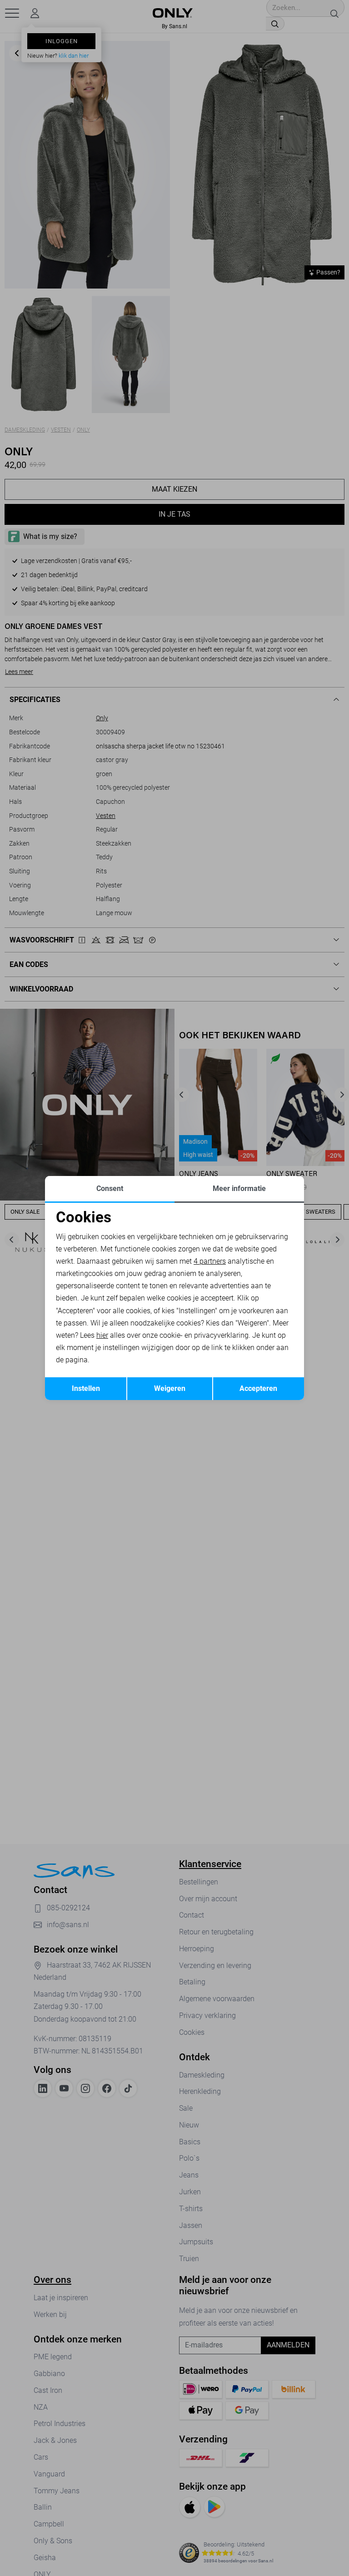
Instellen (86, 1388)
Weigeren (170, 1388)
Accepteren (258, 1388)
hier (102, 1335)
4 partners (210, 1261)
